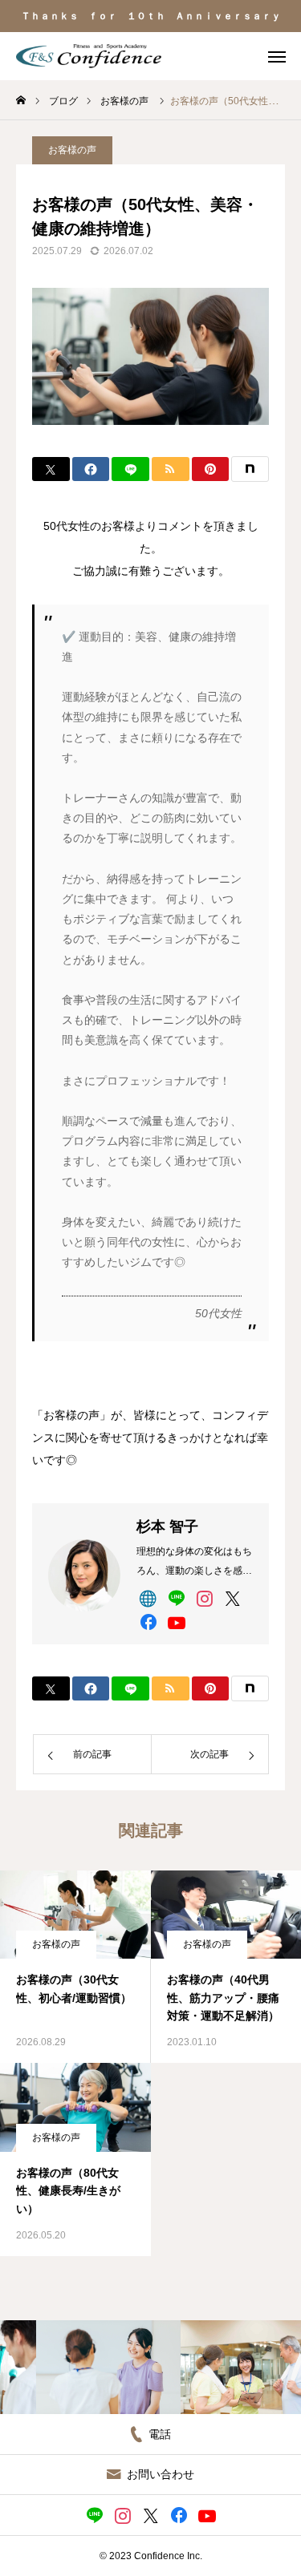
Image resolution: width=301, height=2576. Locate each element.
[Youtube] (176, 1622)
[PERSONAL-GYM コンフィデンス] (89, 56)
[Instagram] (204, 1598)
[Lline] (130, 469)
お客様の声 (72, 150)
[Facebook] (148, 1622)
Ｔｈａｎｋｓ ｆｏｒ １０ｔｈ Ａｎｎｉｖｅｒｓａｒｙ (151, 16)
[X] (232, 1598)
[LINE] (176, 1598)
